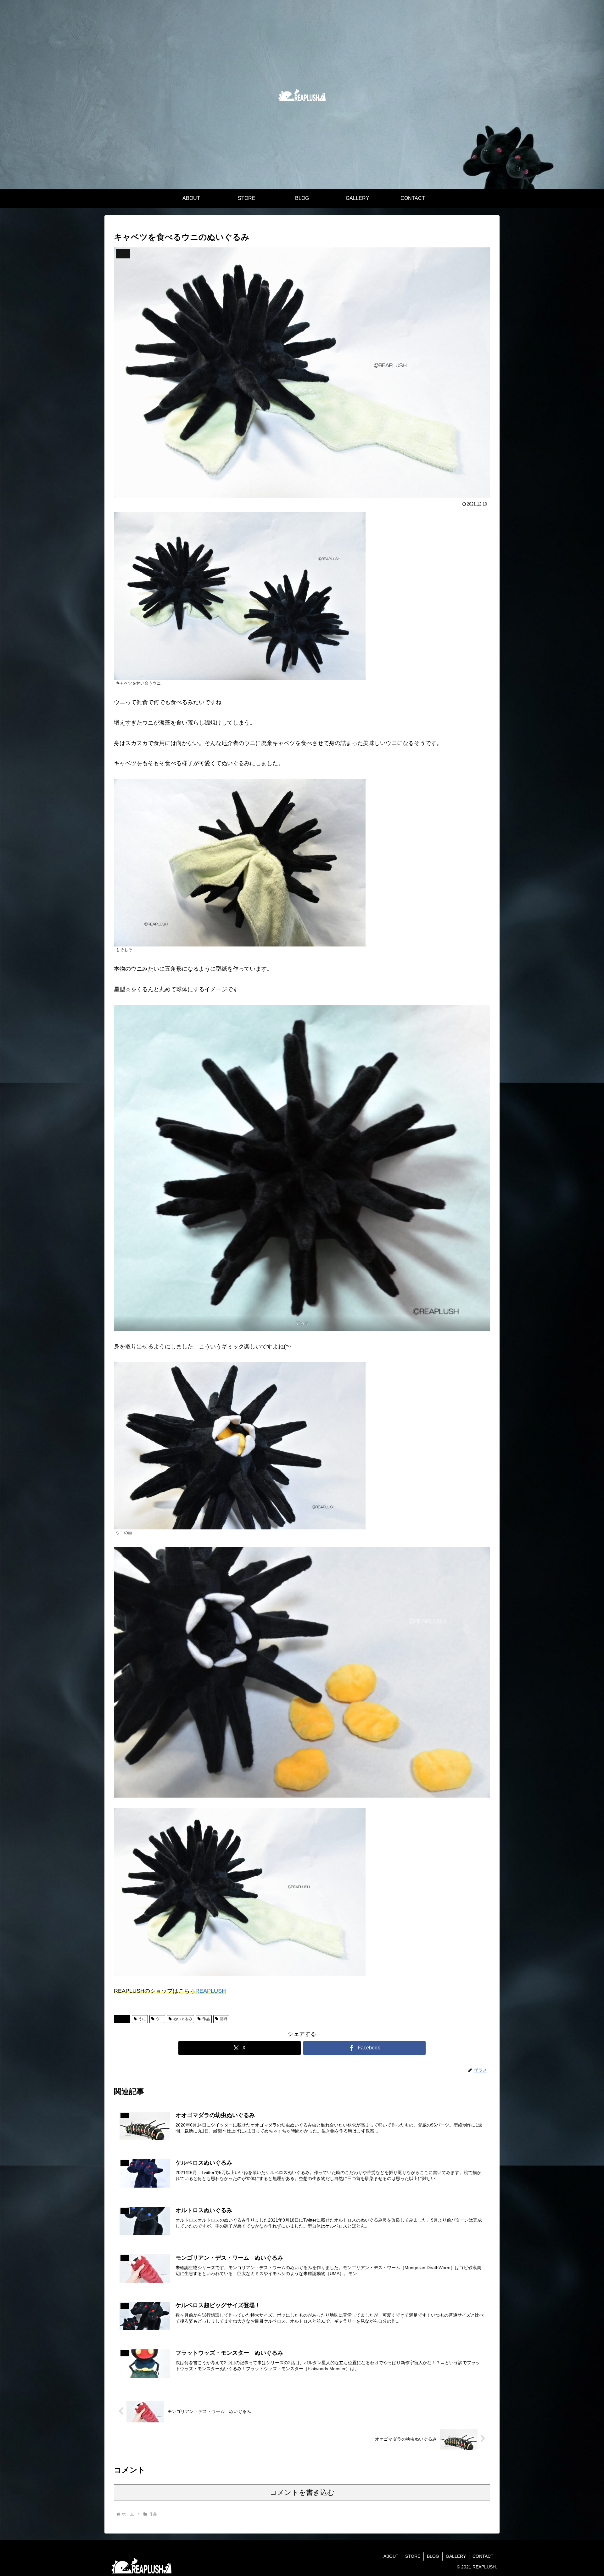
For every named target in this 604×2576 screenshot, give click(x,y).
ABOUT (391, 2556)
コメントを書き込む (302, 2492)
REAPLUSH (211, 1991)
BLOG (433, 2556)
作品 (125, 2019)
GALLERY (456, 2556)
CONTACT (483, 2556)
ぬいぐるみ (183, 2019)
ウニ (159, 2019)
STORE (413, 2556)
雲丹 (224, 2019)
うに (142, 2019)
